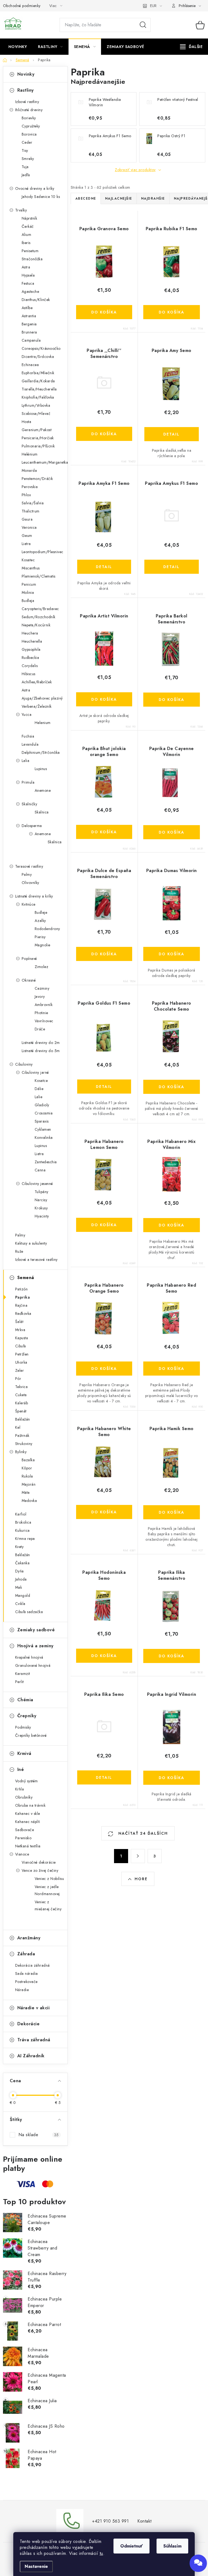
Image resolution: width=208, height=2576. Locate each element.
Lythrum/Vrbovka (36, 405)
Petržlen (22, 1354)
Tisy (25, 150)
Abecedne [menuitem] (86, 198)
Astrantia (29, 316)
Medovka (29, 1501)
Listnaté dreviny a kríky (34, 896)
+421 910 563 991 (110, 2521)
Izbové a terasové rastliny (36, 1260)
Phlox (26, 495)
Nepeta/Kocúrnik (36, 625)
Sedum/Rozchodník (39, 617)
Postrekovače (26, 1982)
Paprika (23, 1297)
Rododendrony (47, 929)
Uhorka (21, 1362)
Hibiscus (29, 674)
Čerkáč (28, 226)
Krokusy (41, 1208)
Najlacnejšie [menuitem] (119, 198)
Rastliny (26, 90)
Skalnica (42, 812)
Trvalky (21, 210)
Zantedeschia (46, 1162)
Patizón (22, 1289)
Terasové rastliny (29, 866)
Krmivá (24, 1753)
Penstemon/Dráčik (37, 479)
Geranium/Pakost (37, 430)
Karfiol (21, 1514)
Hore (141, 1879)
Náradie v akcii (34, 2008)
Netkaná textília (28, 1846)
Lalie (39, 1097)
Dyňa (19, 1571)
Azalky (40, 921)
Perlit (19, 1682)
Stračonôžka (32, 259)
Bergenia (29, 324)
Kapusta (22, 1338)
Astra (26, 267)
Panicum (29, 584)
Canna (40, 1170)
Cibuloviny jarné (35, 1072)
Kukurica (22, 1530)
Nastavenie (36, 2566)
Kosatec (28, 560)
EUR (153, 6)
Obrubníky (24, 1797)
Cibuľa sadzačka (29, 1612)
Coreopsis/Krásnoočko (41, 348)
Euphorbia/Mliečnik (38, 373)
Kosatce (41, 1081)
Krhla (20, 1789)
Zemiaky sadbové (36, 1630)
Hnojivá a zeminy (35, 1646)
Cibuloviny (24, 1064)
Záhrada (26, 1954)
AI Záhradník (31, 2056)
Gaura (27, 519)
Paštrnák (22, 1436)
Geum (27, 536)
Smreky (28, 159)
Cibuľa (21, 1346)
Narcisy (41, 1200)
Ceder (27, 142)
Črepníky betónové (31, 1735)
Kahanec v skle (28, 1814)
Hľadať (143, 25)
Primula (28, 782)
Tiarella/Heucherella (39, 389)
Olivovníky (30, 883)
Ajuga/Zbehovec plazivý (42, 698)
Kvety (19, 1547)
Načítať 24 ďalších (142, 1833)
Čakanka (22, 1563)
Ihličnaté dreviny (29, 110)
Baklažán (23, 1419)
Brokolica (23, 1522)
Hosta (27, 422)
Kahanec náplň (28, 1822)
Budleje (41, 912)
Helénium (30, 454)
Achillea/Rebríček (37, 682)
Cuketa (21, 1395)
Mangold (23, 1595)
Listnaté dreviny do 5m (41, 1051)
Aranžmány (29, 1938)
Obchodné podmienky (22, 6)
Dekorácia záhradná (32, 1965)
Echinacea (30, 365)
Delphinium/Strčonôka (41, 752)
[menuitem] (18, 47)
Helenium (43, 723)
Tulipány (42, 1192)
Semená (26, 1278)
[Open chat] (198, 2563)
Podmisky (23, 1727)
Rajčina (21, 1305)
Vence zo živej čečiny (40, 1870)
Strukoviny (24, 1444)
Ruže (19, 1251)
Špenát (21, 1411)
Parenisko (23, 1838)
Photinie (41, 1013)
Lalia (26, 761)
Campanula (31, 340)
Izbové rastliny (27, 102)
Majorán (29, 1484)
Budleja (28, 601)
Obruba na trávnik (30, 1805)
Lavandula (30, 744)
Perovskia (30, 487)
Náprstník (30, 218)
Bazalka (28, 1460)
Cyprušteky (31, 126)
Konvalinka (44, 1138)
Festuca (28, 283)
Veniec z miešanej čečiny (48, 1905)
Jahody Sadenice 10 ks (41, 197)
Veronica (29, 527)
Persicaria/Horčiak (38, 438)
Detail (171, 434)
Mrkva (20, 1330)
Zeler (20, 1370)
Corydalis (30, 666)
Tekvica (22, 1387)
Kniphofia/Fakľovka (38, 397)
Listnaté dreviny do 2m (41, 1043)
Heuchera (30, 633)
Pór (18, 1379)
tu (101, 2553)
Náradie (22, 1990)
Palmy (27, 874)
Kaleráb (22, 1403)
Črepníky (27, 1716)
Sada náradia (27, 1973)
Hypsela (28, 275)
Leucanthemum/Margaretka (45, 462)
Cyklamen (43, 1129)
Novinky (26, 74)
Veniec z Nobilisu (49, 1879)
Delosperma (32, 826)
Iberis (26, 243)
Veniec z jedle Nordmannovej (47, 1890)
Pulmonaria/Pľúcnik (38, 446)
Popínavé (29, 959)
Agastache (30, 291)
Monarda (29, 470)
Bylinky (21, 1452)
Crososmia (44, 1113)
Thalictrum (31, 511)
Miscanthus (31, 568)
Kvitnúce (29, 904)
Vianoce (22, 1854)
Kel (18, 1427)
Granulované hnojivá (33, 1665)
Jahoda (21, 1579)
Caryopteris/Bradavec (40, 609)
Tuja (25, 167)
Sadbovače (25, 1830)
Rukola (27, 1476)
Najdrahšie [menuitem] (153, 198)
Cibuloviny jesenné (37, 1184)
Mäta (26, 1492)
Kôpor (27, 1468)
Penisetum (30, 251)
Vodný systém (27, 1781)
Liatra (26, 544)
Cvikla (20, 1604)
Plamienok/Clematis (39, 576)
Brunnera (29, 332)
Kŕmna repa (25, 1539)
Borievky (29, 118)
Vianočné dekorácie (39, 1862)
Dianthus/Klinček (36, 300)
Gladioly (42, 1105)
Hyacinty (42, 1216)
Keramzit (23, 1674)
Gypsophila (31, 649)
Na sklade (39, 2135)
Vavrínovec (44, 1021)
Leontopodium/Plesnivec (43, 552)
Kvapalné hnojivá (29, 1657)
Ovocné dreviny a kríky (35, 188)
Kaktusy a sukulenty (31, 1243)
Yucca (27, 715)
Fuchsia (28, 736)
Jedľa (26, 175)
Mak (19, 1587)
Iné (21, 1769)
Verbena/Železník (37, 706)
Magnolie (43, 945)
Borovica (29, 134)
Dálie (39, 1089)
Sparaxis (42, 1121)
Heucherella (32, 641)
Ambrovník (44, 1005)
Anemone (43, 790)
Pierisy (40, 937)
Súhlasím (172, 2546)
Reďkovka (23, 1313)
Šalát (19, 1322)
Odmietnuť (131, 2546)
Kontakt (144, 2521)
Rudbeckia (30, 658)
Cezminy (42, 988)
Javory (40, 997)
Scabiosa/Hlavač (36, 414)
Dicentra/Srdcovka (38, 357)
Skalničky (30, 804)
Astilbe (27, 308)
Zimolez (42, 967)
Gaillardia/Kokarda (38, 381)
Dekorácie (29, 2024)
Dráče (40, 1029)
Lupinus (41, 769)
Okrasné (29, 980)
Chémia (25, 1700)
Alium (27, 235)
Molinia (28, 592)
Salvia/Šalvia (33, 503)
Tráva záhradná (34, 2040)
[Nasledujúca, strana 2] (138, 1856)
